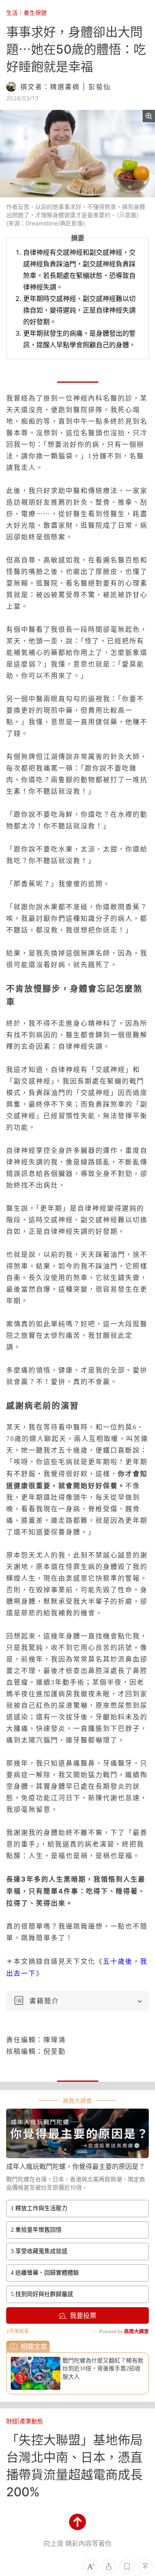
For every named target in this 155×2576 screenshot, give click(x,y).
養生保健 (35, 13)
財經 (12, 2421)
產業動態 (31, 2421)
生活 (12, 13)
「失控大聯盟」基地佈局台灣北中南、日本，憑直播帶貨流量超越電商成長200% (74, 2466)
